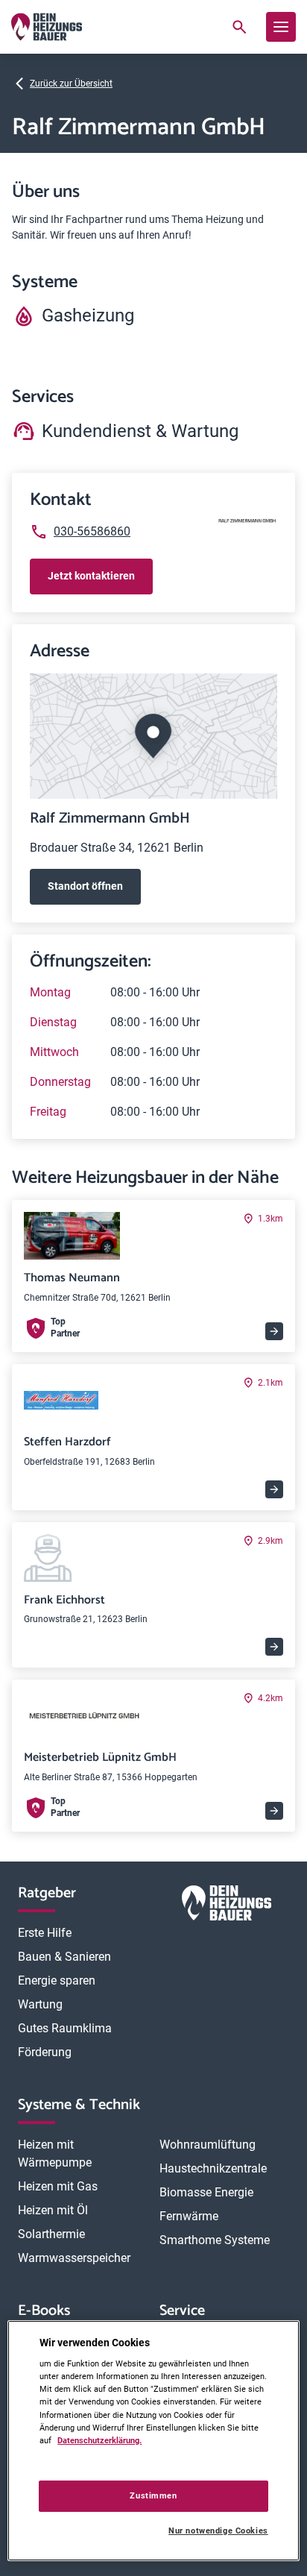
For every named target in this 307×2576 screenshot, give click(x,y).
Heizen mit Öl (53, 2210)
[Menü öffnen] (281, 27)
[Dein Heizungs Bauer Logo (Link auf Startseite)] (47, 27)
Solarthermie (51, 2234)
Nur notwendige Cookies (218, 2531)
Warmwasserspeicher (74, 2258)
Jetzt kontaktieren (91, 576)
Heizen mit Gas (58, 2186)
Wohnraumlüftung (208, 2145)
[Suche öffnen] (239, 27)
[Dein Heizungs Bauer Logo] (227, 1906)
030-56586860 (92, 531)
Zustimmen (153, 2495)
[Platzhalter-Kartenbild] (153, 736)
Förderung (45, 2052)
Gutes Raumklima (65, 2028)
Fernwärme (189, 2216)
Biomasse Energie (206, 2192)
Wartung (40, 2004)
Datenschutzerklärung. (99, 2440)
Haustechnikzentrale (213, 2168)
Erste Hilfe (45, 1933)
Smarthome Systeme (215, 2240)
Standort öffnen (85, 886)
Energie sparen (57, 1980)
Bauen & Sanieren (64, 1957)
